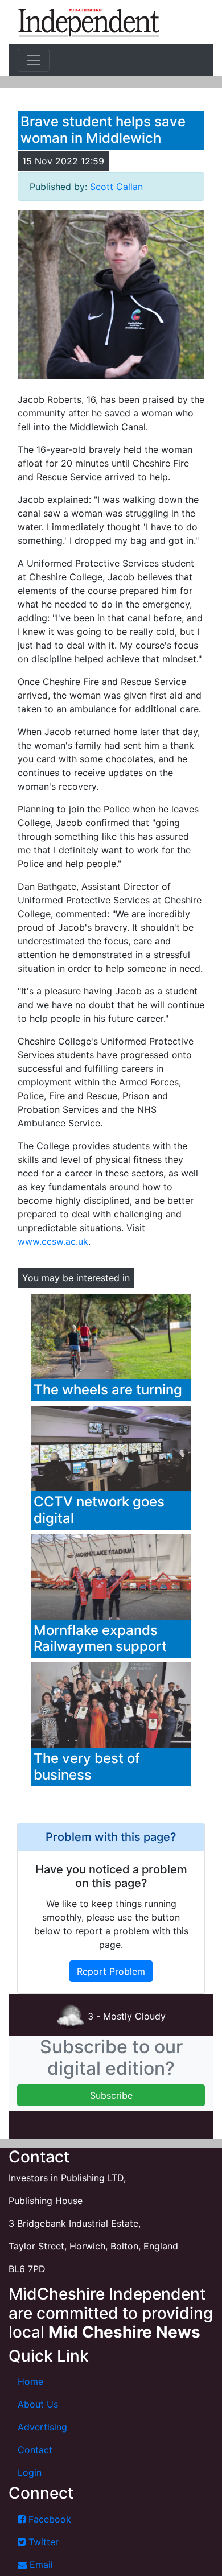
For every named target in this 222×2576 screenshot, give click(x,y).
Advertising (42, 2427)
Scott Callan (116, 187)
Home (30, 2381)
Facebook (48, 2519)
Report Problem (111, 1971)
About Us (38, 2404)
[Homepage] (89, 22)
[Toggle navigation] (34, 60)
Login (30, 2472)
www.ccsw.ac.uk (53, 1241)
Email (40, 2565)
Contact (35, 2450)
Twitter (42, 2542)
